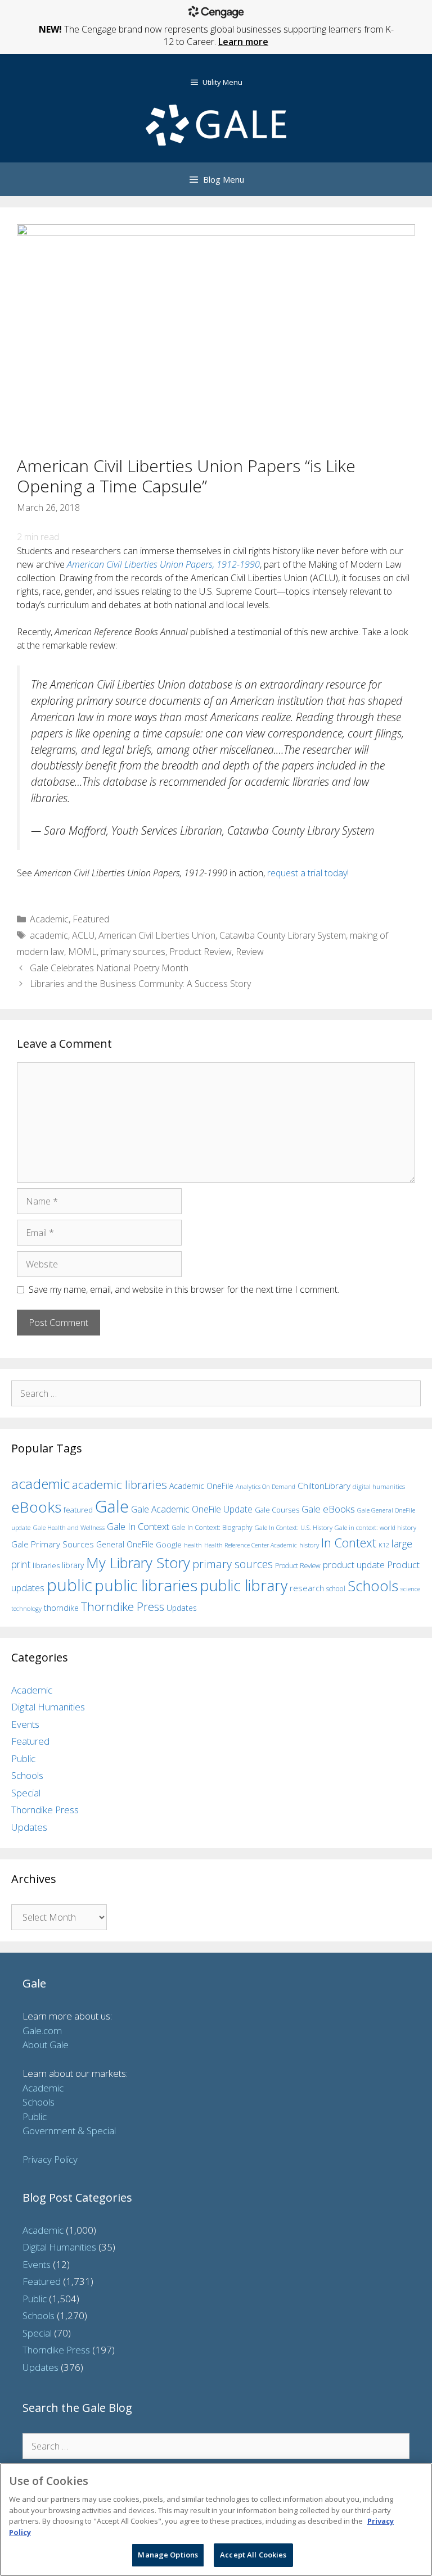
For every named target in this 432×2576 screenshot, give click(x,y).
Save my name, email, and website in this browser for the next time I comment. (184, 1289)
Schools (373, 1586)
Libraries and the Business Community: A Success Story (140, 984)
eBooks (36, 1507)
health (193, 1545)
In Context (349, 1543)
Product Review (201, 952)
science (410, 1589)
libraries (46, 1565)
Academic (49, 919)
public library (244, 1585)
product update (354, 1565)
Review (250, 952)
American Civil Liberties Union (157, 935)
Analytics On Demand (265, 1486)
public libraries (146, 1585)
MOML (82, 952)
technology (26, 1608)
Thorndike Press (123, 1606)
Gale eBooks (328, 1509)
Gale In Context (138, 1526)
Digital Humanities (48, 1707)
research (307, 1588)
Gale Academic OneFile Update (192, 1509)
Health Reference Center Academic (251, 1545)
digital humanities (379, 1486)
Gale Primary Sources (53, 1544)
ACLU (83, 935)
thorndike (61, 1608)
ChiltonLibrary (324, 1486)
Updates (182, 1608)
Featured (91, 919)
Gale (112, 1506)
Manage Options (168, 2555)
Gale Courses (277, 1510)
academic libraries (120, 1484)
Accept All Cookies (253, 2555)
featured (78, 1510)
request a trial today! (308, 873)
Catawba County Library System (283, 935)
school (336, 1589)
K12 (384, 1545)
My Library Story (138, 1563)
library (73, 1565)
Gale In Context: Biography (212, 1527)
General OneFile (125, 1544)
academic (49, 935)
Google (169, 1545)
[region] (216, 2520)
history (309, 1545)
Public (23, 1758)
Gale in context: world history (375, 1527)
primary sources (133, 952)
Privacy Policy (50, 2159)
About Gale (46, 2045)
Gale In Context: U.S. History (294, 1527)
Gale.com (42, 2031)
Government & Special (69, 2131)
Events (25, 1724)
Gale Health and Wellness (69, 1527)
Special (26, 1793)
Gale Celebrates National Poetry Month (109, 968)
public (69, 1585)
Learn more (243, 42)
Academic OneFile (201, 1486)
